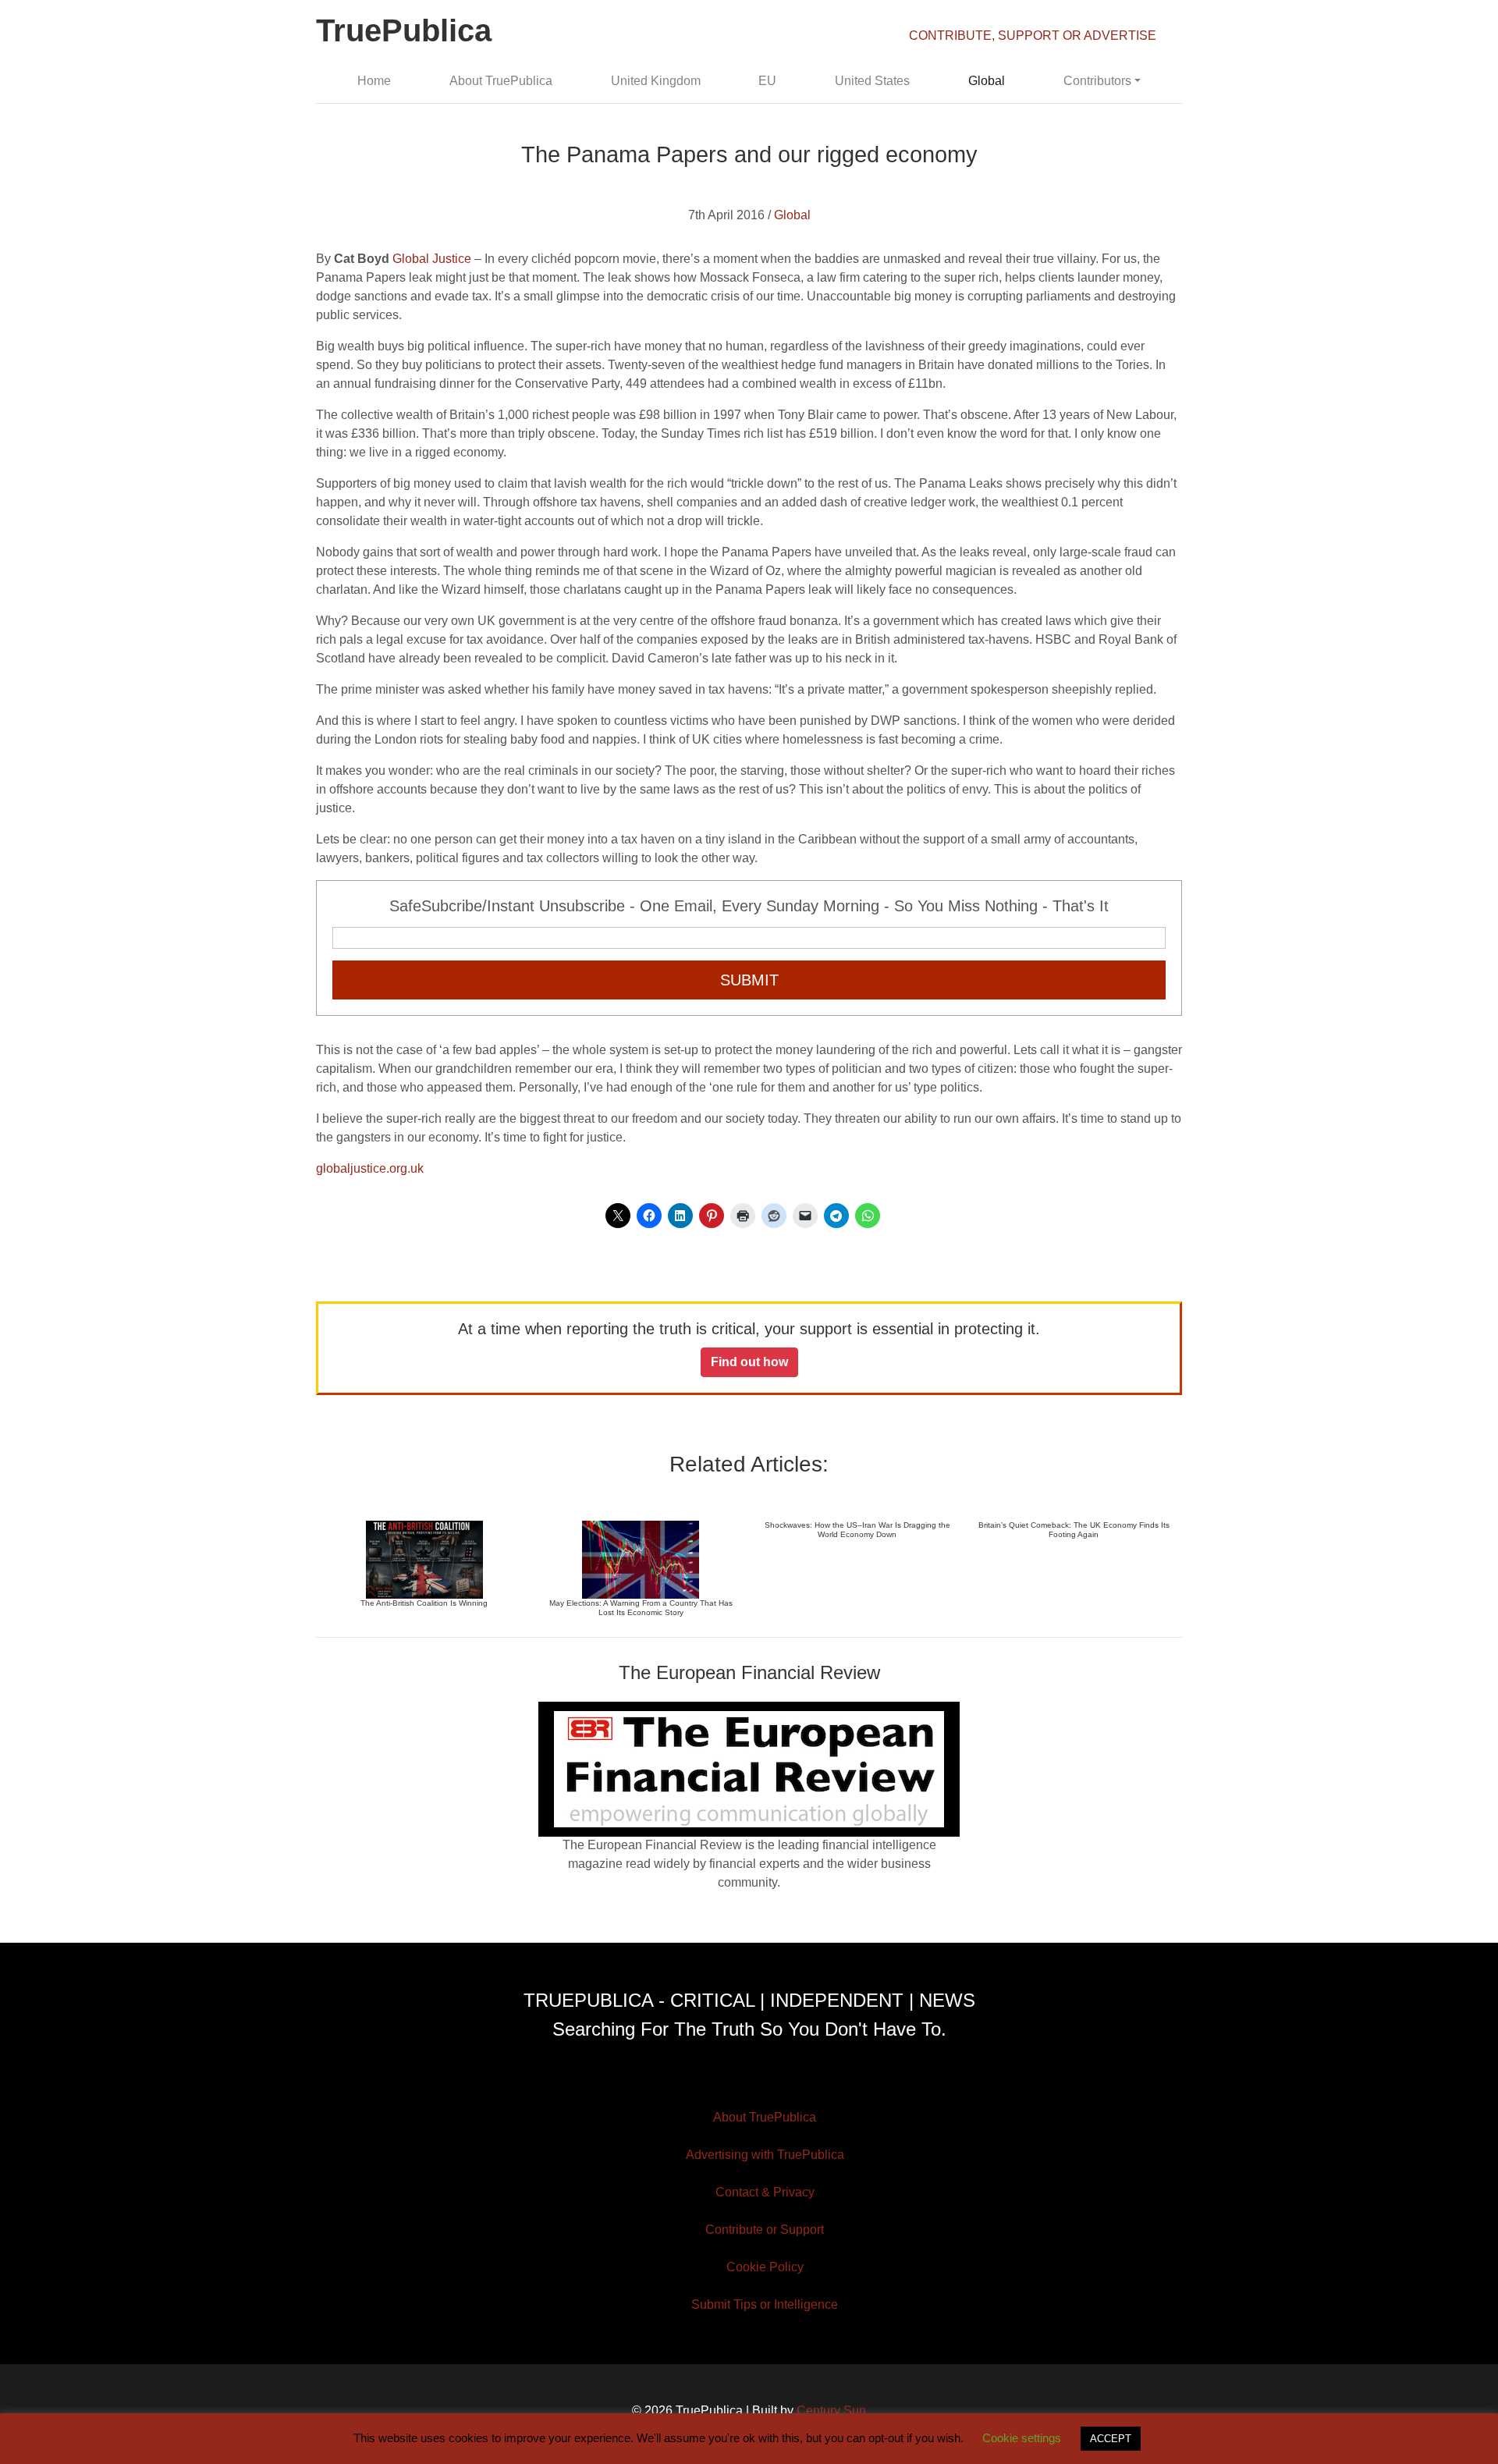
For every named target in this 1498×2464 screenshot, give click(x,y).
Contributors (1097, 81)
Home (374, 81)
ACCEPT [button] (1111, 2439)
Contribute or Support (765, 2230)
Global (987, 81)
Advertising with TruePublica (765, 2155)
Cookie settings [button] (1022, 2438)
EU (767, 81)
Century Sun (831, 2411)
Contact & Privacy (765, 2192)
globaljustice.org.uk (370, 1168)
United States (872, 81)
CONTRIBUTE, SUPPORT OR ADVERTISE (1033, 36)
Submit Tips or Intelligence (765, 2304)
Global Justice (432, 259)
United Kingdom (656, 81)
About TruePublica (501, 81)
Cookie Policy (765, 2267)
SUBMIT (749, 980)
